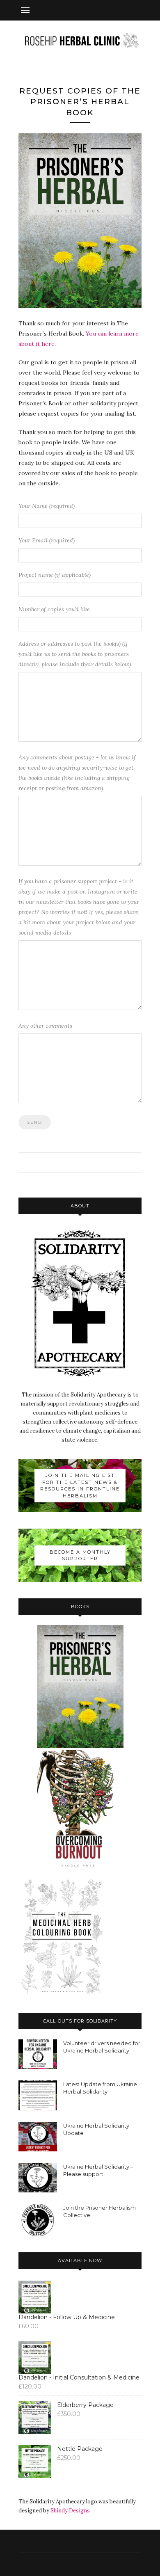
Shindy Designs (70, 2511)
